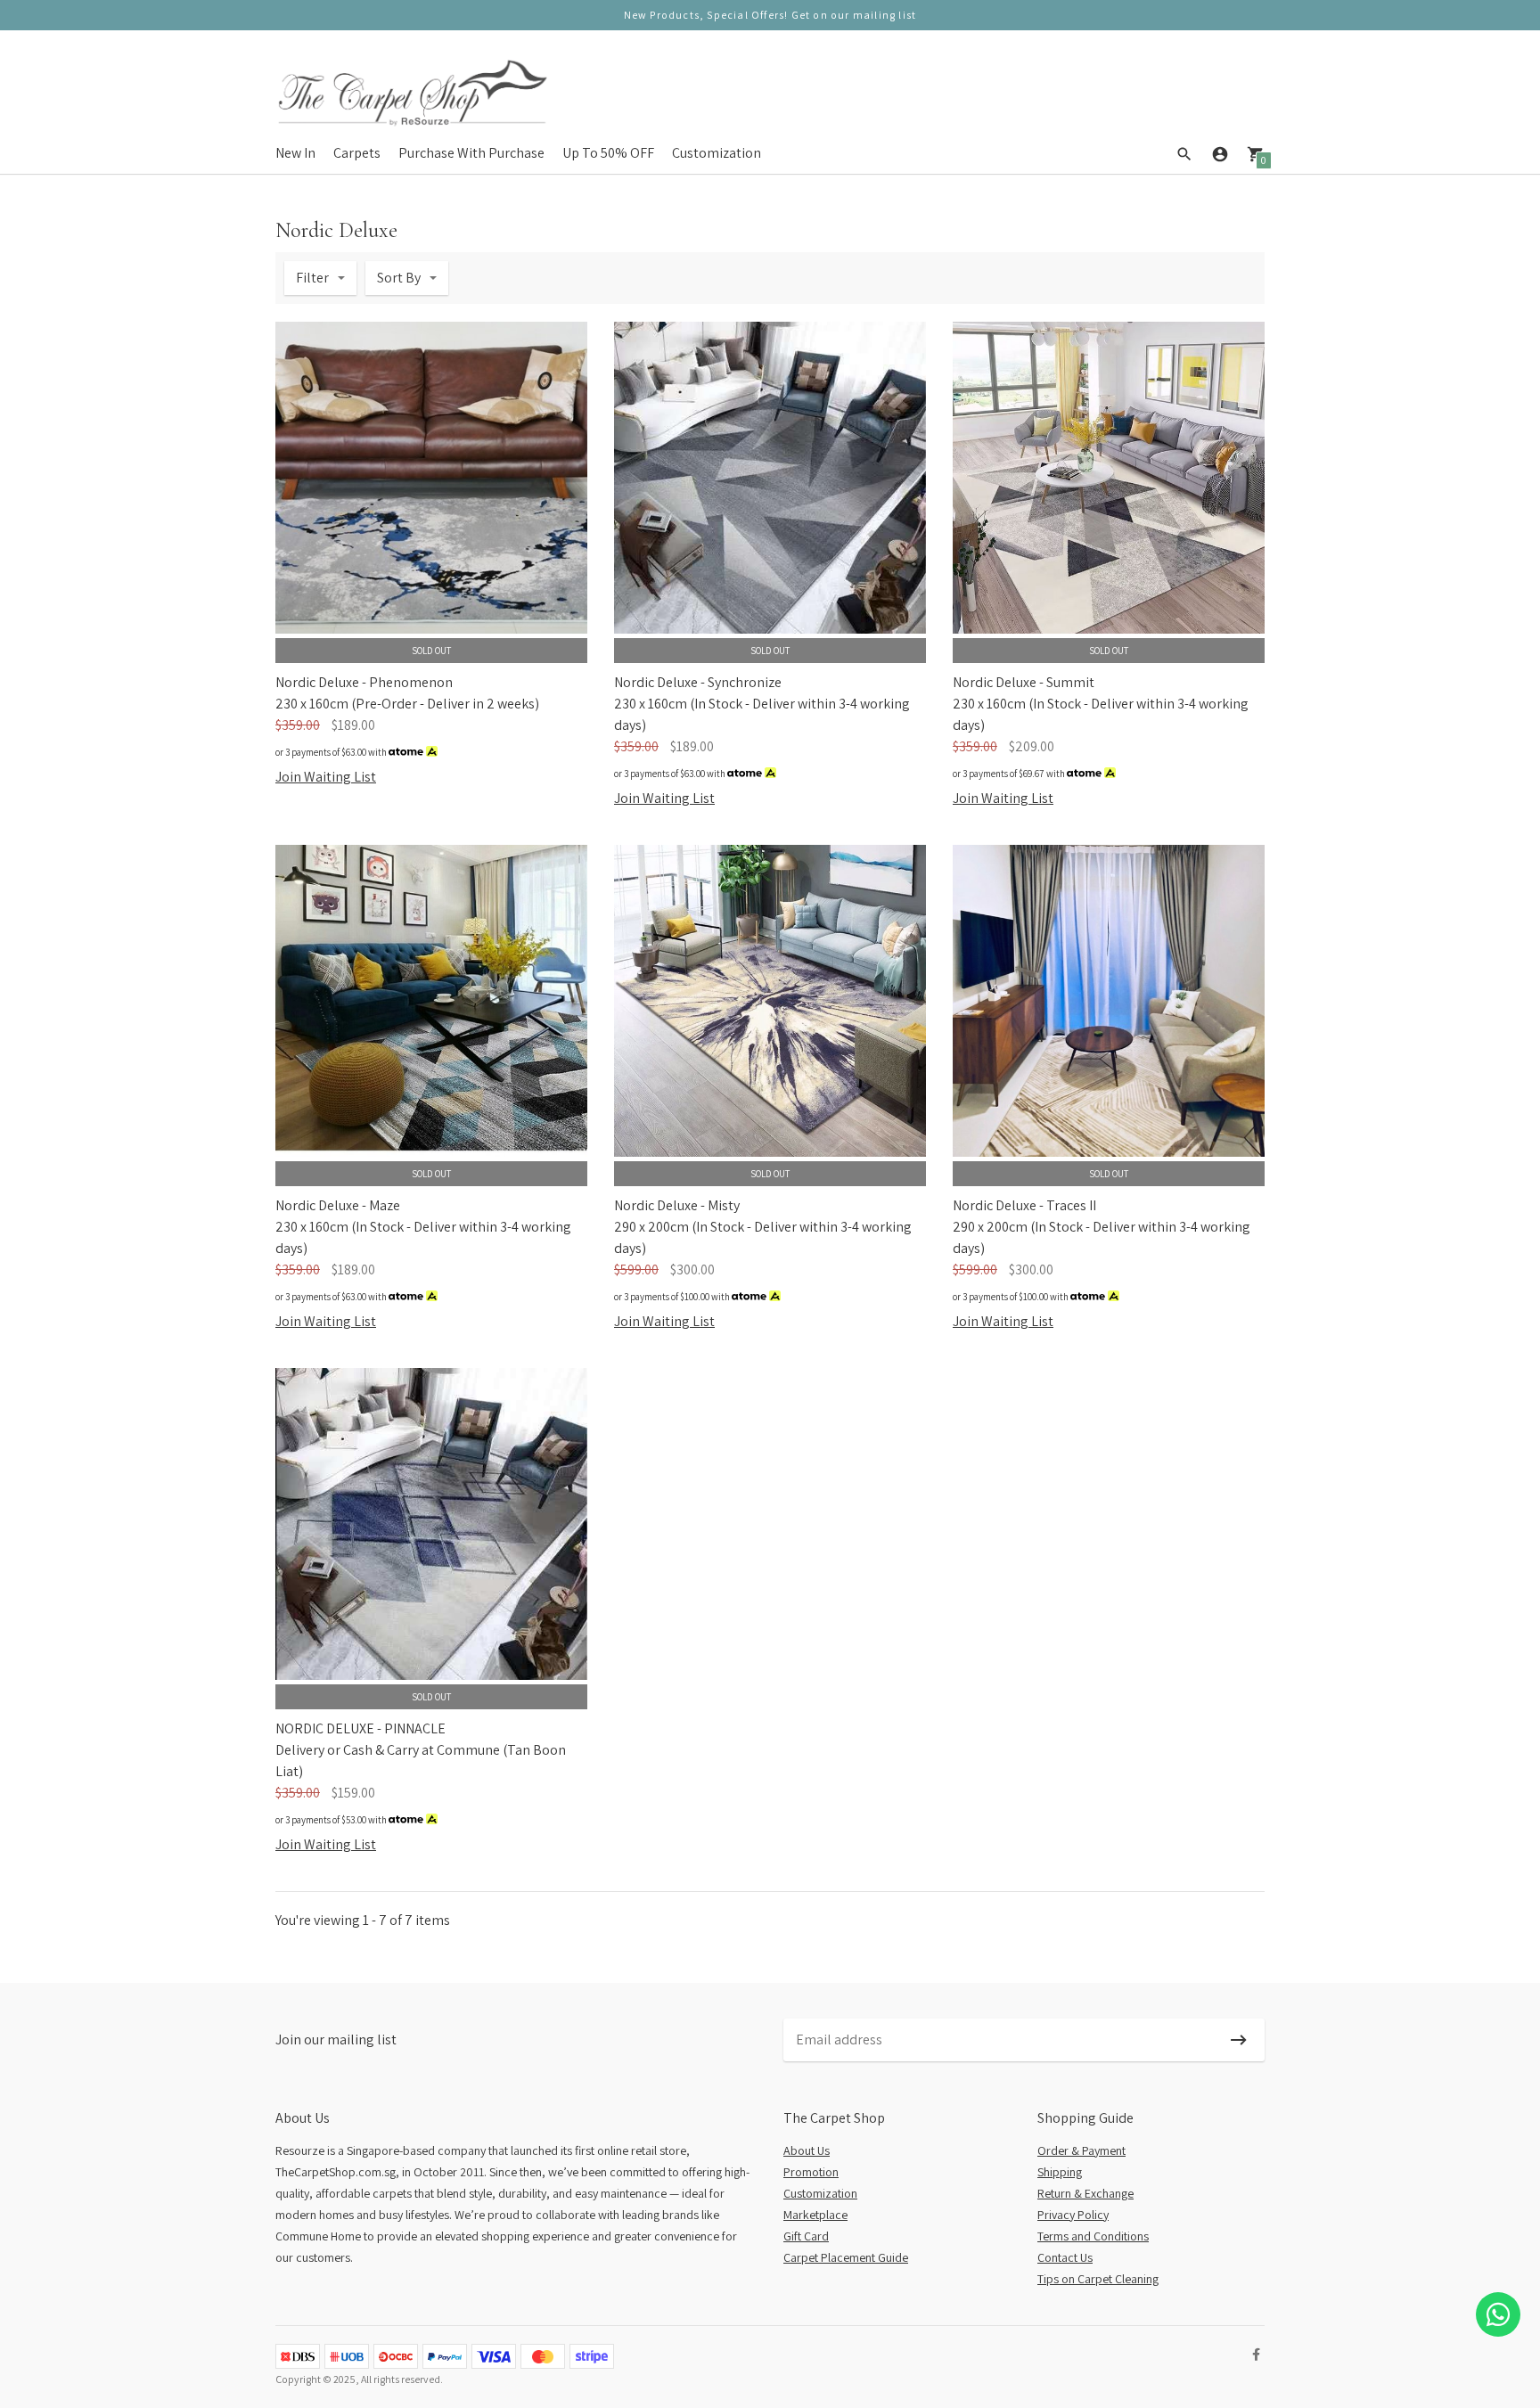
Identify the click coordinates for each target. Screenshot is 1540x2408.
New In (295, 153)
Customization (717, 153)
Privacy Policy (1073, 2215)
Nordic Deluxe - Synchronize (698, 682)
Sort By (399, 278)
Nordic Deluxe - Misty (677, 1205)
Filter (312, 278)
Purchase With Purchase (471, 153)
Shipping (1060, 2172)
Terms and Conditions (1093, 2236)
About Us (807, 2150)
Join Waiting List (326, 777)
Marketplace (815, 2215)
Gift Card (806, 2236)
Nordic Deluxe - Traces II (1024, 1205)
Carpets (357, 153)
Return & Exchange (1085, 2193)
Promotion (811, 2172)
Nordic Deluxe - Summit (1024, 682)
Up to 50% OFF (608, 153)
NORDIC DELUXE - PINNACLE (360, 1728)
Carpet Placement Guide (846, 2257)
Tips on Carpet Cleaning (1098, 2279)
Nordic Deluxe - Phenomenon (364, 682)
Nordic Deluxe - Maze (338, 1205)
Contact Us (1065, 2257)
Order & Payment (1081, 2150)
